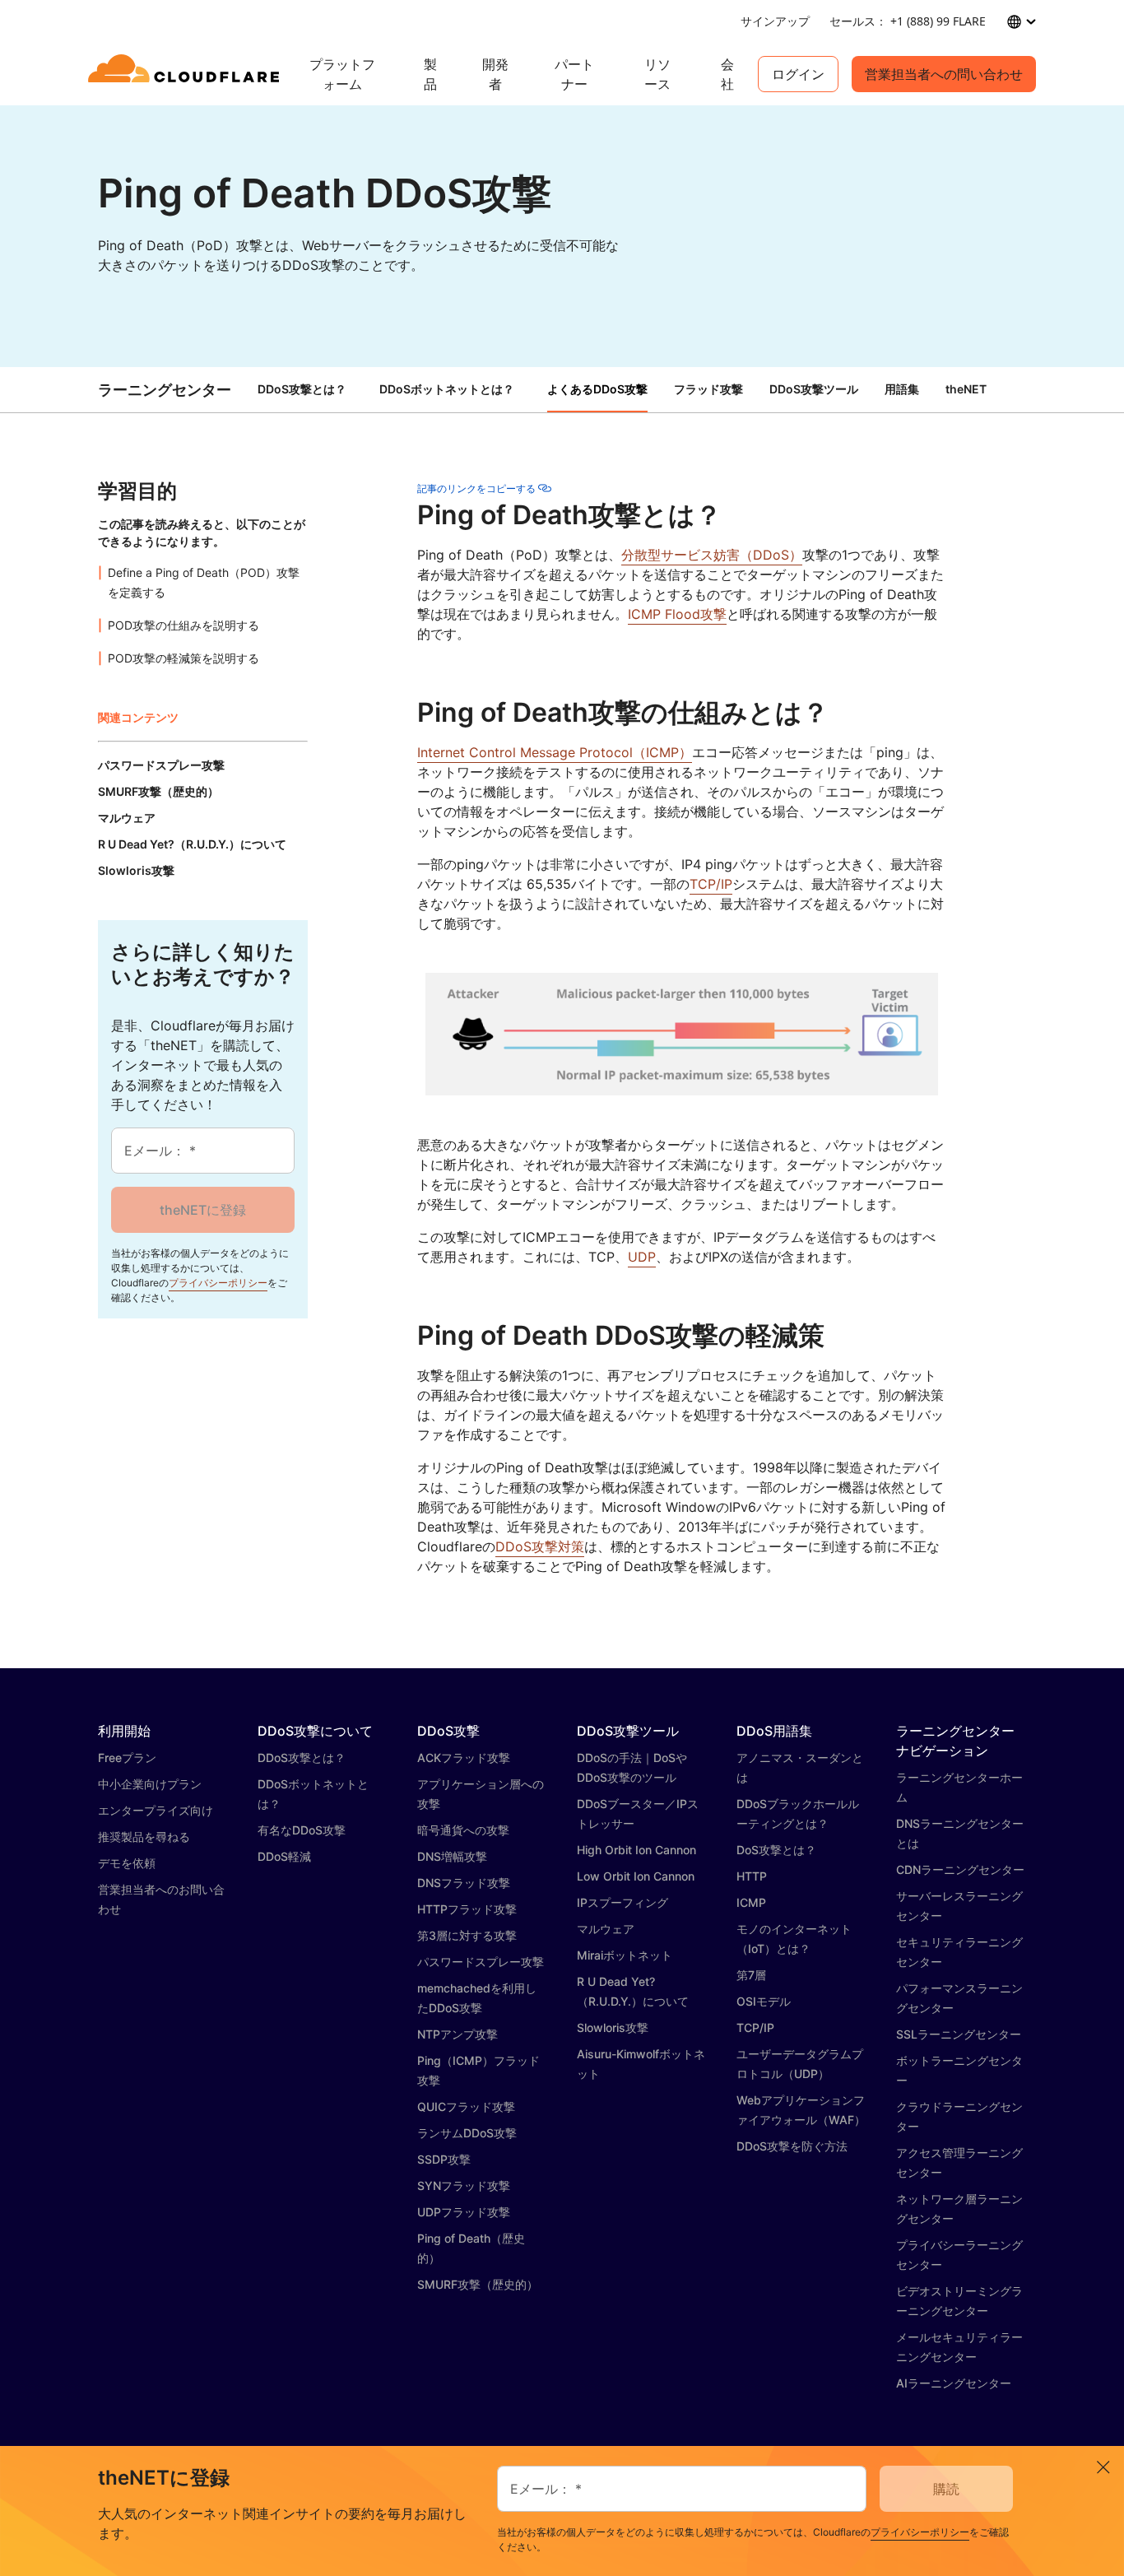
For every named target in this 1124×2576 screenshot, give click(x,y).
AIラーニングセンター (954, 2383)
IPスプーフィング (622, 1902)
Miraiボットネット (625, 1955)
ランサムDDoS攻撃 (467, 2133)
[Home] (186, 74)
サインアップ (775, 21)
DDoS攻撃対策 (540, 1546)
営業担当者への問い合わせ (944, 74)
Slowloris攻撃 (613, 2027)
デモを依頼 (127, 1863)
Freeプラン (127, 1758)
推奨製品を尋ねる (144, 1837)
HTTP (752, 1876)
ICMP (751, 1902)
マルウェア (606, 1929)
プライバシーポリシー (218, 1283)
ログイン (798, 74)
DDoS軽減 (284, 1856)
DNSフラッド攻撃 (464, 1883)
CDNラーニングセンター (960, 1869)
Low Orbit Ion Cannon (636, 1876)
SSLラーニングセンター (959, 2034)
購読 (946, 2489)
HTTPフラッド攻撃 (467, 1909)
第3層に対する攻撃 (467, 1935)
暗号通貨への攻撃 (463, 1830)
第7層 (751, 1975)
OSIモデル (764, 2001)
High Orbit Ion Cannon (636, 1850)
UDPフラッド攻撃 (464, 2212)
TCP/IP (711, 884)
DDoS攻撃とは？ (302, 389)
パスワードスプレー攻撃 (481, 1962)
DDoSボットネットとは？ (447, 389)
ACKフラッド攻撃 (464, 1758)
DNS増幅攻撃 (452, 1856)
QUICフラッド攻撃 (466, 2106)
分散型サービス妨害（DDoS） (712, 555)
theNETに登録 (203, 1210)
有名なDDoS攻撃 (302, 1830)
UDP (642, 1257)
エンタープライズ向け (156, 1810)
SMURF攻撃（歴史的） (478, 2284)
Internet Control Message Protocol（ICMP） (555, 752)
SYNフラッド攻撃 (464, 2185)
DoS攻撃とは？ (776, 1850)
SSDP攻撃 (444, 2159)
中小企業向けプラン (150, 1784)
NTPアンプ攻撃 (457, 2034)
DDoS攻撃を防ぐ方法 (792, 2146)
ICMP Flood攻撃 (677, 614)
